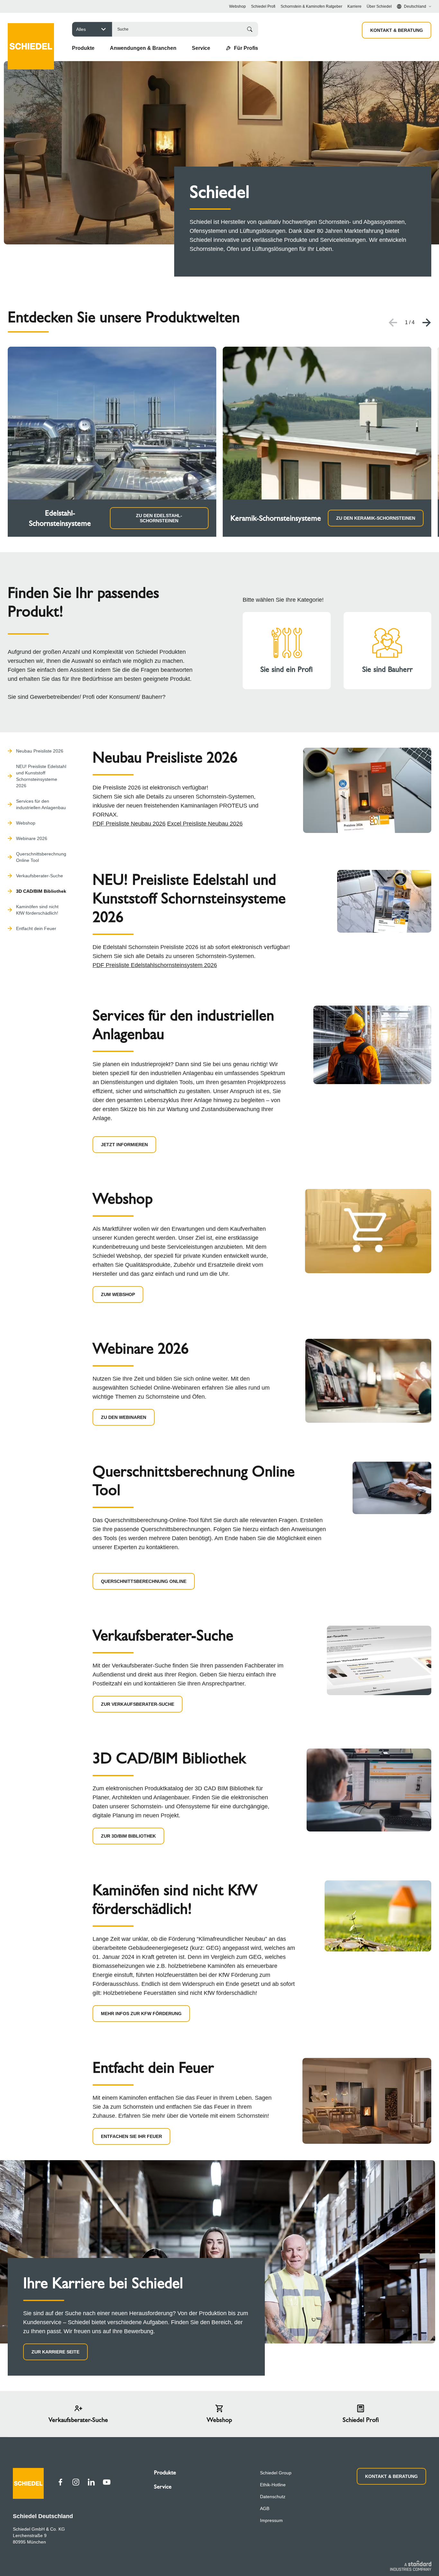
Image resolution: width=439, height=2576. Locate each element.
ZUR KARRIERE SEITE (55, 2352)
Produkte (165, 2472)
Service (163, 2487)
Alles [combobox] (81, 29)
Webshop (237, 6)
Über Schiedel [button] (379, 6)
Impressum (271, 2520)
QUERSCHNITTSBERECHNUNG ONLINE (144, 1581)
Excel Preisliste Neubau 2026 (205, 824)
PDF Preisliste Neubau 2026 (129, 824)
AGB (265, 2508)
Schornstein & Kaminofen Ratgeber (311, 6)
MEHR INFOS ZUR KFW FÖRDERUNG (141, 2014)
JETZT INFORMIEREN (124, 1145)
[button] (83, 48)
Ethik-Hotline (273, 2485)
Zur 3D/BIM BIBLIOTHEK (128, 1836)
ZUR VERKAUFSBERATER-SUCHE (138, 1704)
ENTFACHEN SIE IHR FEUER (131, 2136)
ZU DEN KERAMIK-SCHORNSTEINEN (376, 518)
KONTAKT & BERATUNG (391, 2476)
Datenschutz (273, 2497)
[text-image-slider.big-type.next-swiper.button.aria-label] (427, 323)
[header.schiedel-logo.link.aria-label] (31, 37)
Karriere (354, 6)
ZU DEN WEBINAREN (124, 1417)
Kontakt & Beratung (397, 30)
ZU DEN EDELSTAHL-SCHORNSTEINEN (159, 518)
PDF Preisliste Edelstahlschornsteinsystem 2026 (155, 965)
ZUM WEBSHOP (118, 1294)
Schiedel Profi (263, 6)
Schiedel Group (276, 2473)
